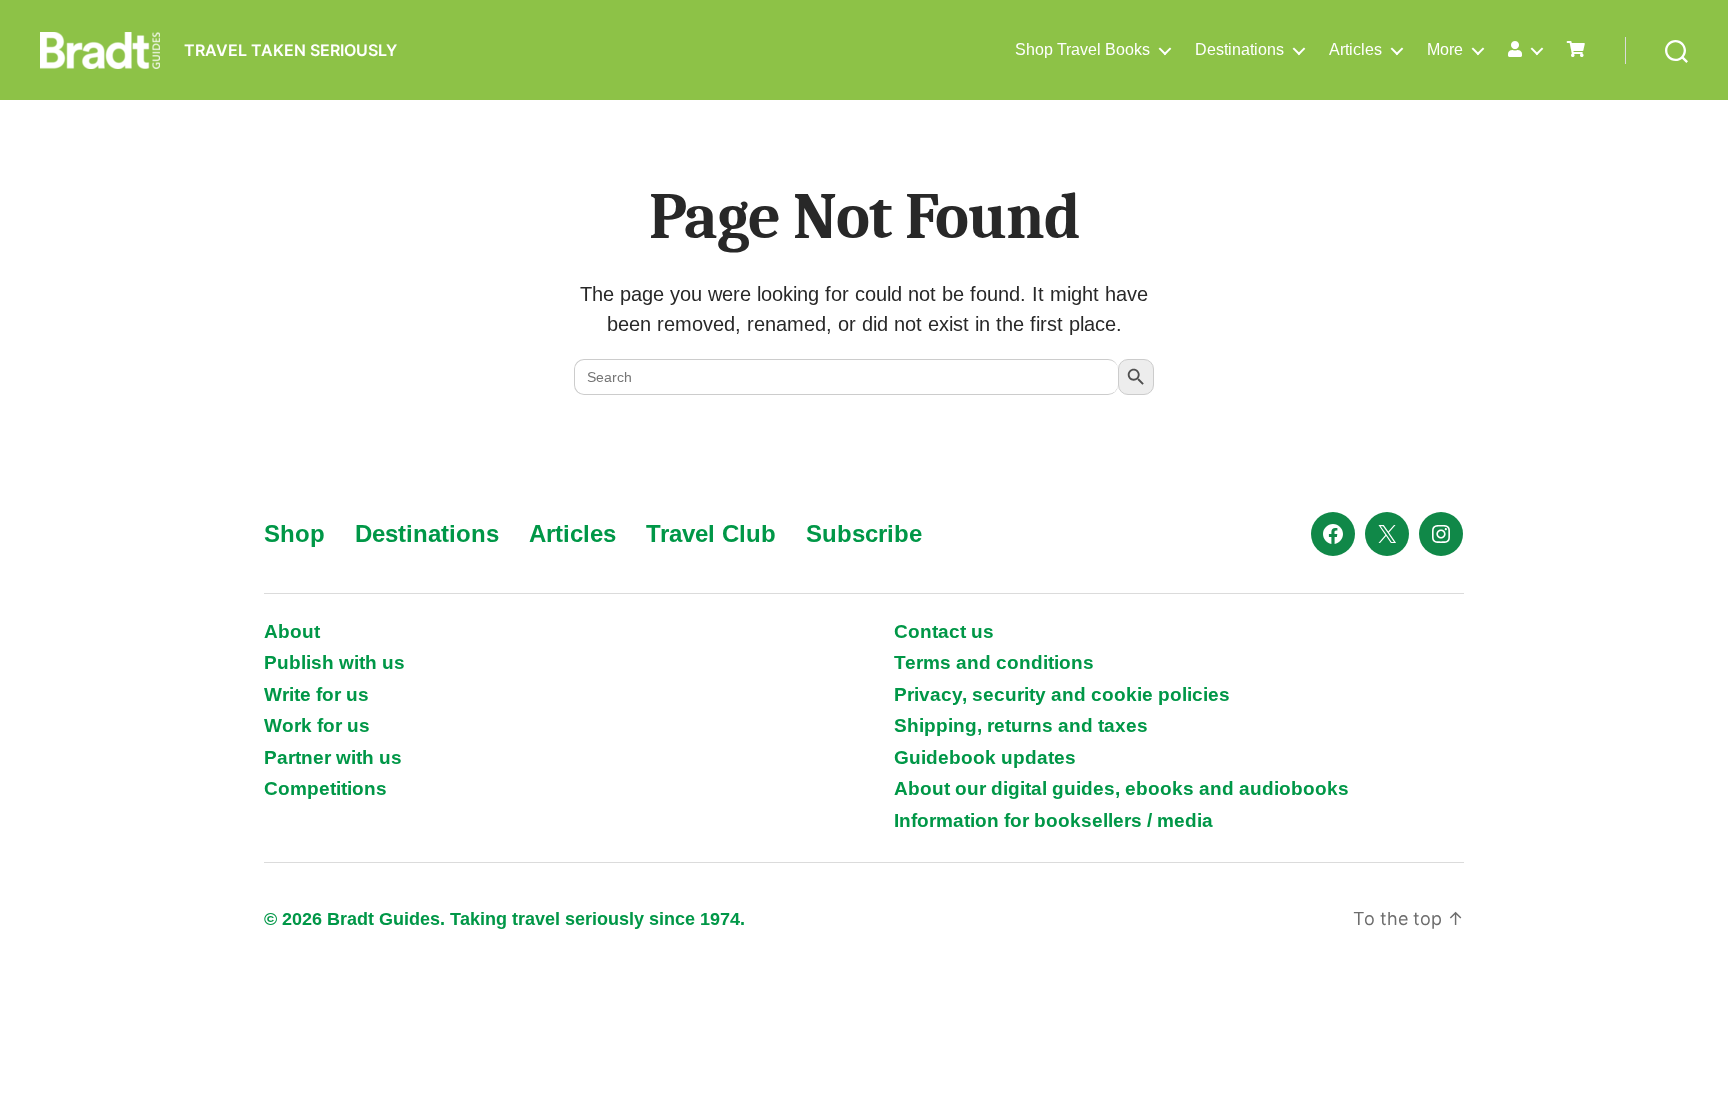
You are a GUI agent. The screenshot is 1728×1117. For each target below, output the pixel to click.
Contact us (944, 631)
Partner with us (333, 757)
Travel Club (711, 533)
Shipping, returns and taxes (1021, 725)
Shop (294, 533)
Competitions (325, 788)
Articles (1355, 49)
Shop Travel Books (1082, 49)
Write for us (316, 694)
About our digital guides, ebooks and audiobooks (1121, 788)
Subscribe (864, 533)
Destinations (1239, 49)
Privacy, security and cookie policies (1062, 694)
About (292, 631)
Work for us (317, 725)
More (1445, 49)
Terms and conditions (994, 662)
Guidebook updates (985, 757)
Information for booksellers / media (1053, 820)
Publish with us (334, 662)
